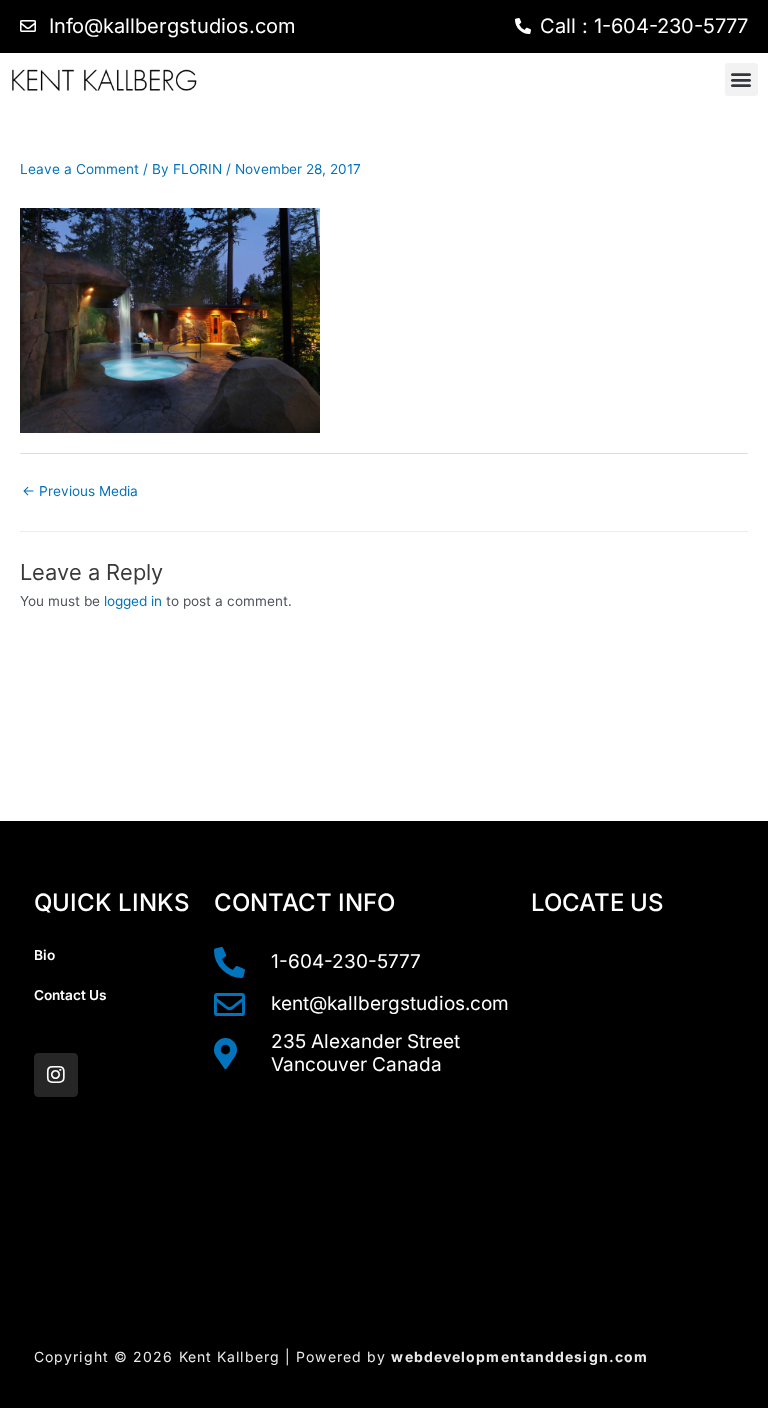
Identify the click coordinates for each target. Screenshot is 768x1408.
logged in (133, 601)
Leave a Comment (79, 169)
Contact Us (70, 995)
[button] (741, 79)
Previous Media (80, 491)
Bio (44, 955)
